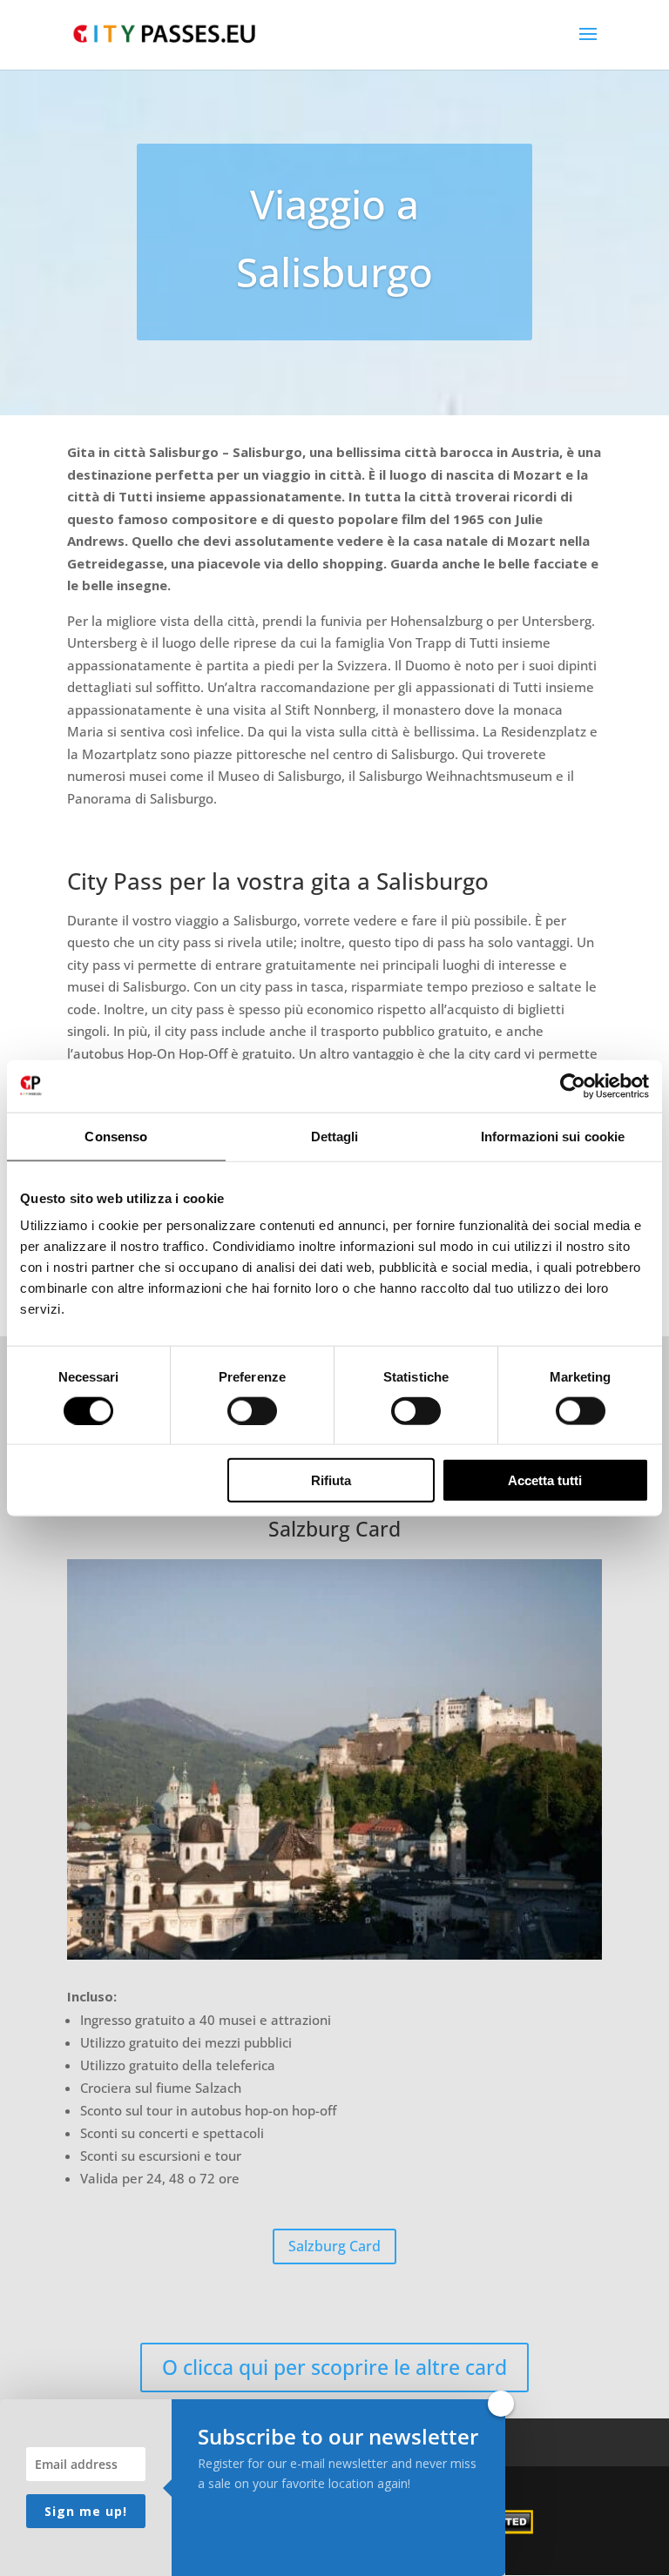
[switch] (252, 1410)
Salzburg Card (334, 2246)
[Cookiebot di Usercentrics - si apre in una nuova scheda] (573, 1086)
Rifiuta (331, 1480)
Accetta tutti (545, 1480)
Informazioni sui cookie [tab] (553, 1136)
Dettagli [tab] (335, 1136)
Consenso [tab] (116, 1136)
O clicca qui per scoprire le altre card (334, 2367)
